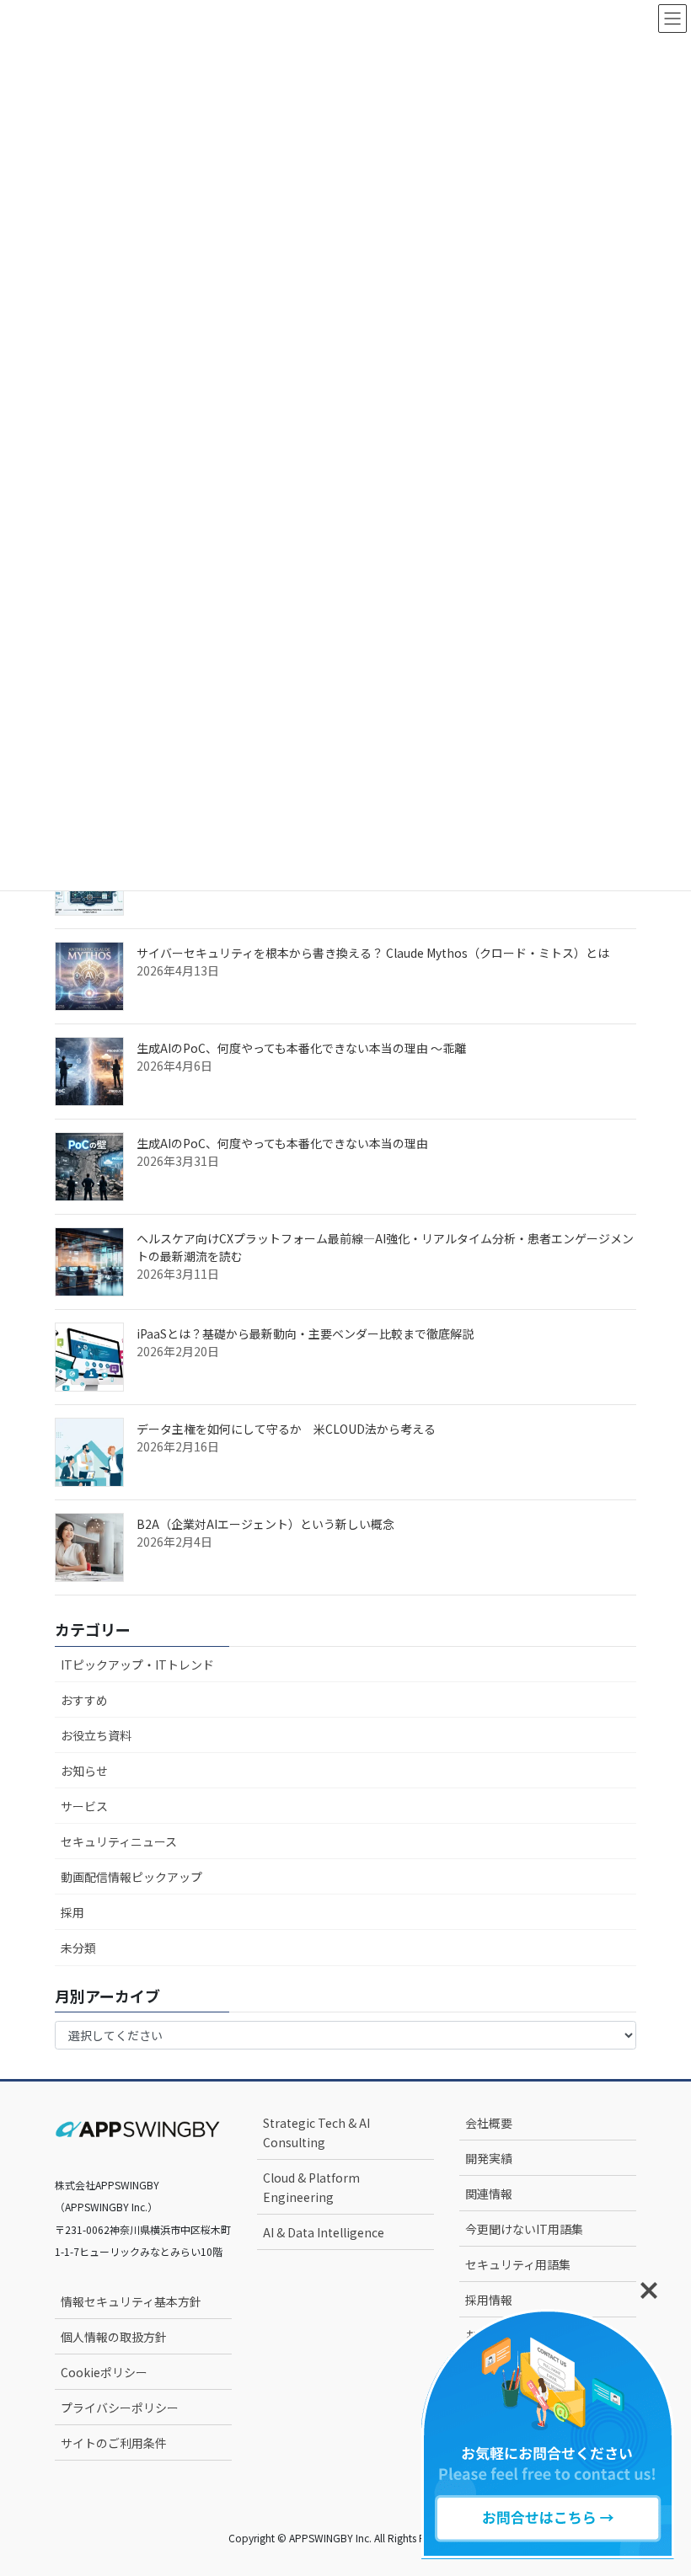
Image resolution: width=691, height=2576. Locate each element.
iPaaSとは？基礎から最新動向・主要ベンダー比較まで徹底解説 (305, 1333)
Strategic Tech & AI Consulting (316, 2132)
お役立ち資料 (96, 1735)
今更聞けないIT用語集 (524, 2229)
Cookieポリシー (104, 2372)
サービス (84, 1806)
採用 (72, 1912)
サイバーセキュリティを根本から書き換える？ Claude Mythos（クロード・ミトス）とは (373, 953)
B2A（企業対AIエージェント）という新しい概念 (265, 1524)
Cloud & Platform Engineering (311, 2187)
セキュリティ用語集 (518, 2264)
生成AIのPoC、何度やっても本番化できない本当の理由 (282, 1143)
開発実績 (489, 2158)
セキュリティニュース (119, 1841)
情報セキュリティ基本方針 (131, 2301)
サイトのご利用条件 (114, 2443)
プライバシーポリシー (120, 2408)
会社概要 (489, 2123)
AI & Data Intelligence (324, 2232)
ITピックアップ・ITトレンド (137, 1665)
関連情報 (489, 2194)
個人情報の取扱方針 (114, 2337)
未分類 (78, 1948)
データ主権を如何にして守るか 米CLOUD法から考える (286, 1429)
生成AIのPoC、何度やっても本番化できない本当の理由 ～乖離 (301, 1048)
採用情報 (489, 2300)
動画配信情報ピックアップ (131, 1877)
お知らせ (84, 1771)
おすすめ (84, 1700)
